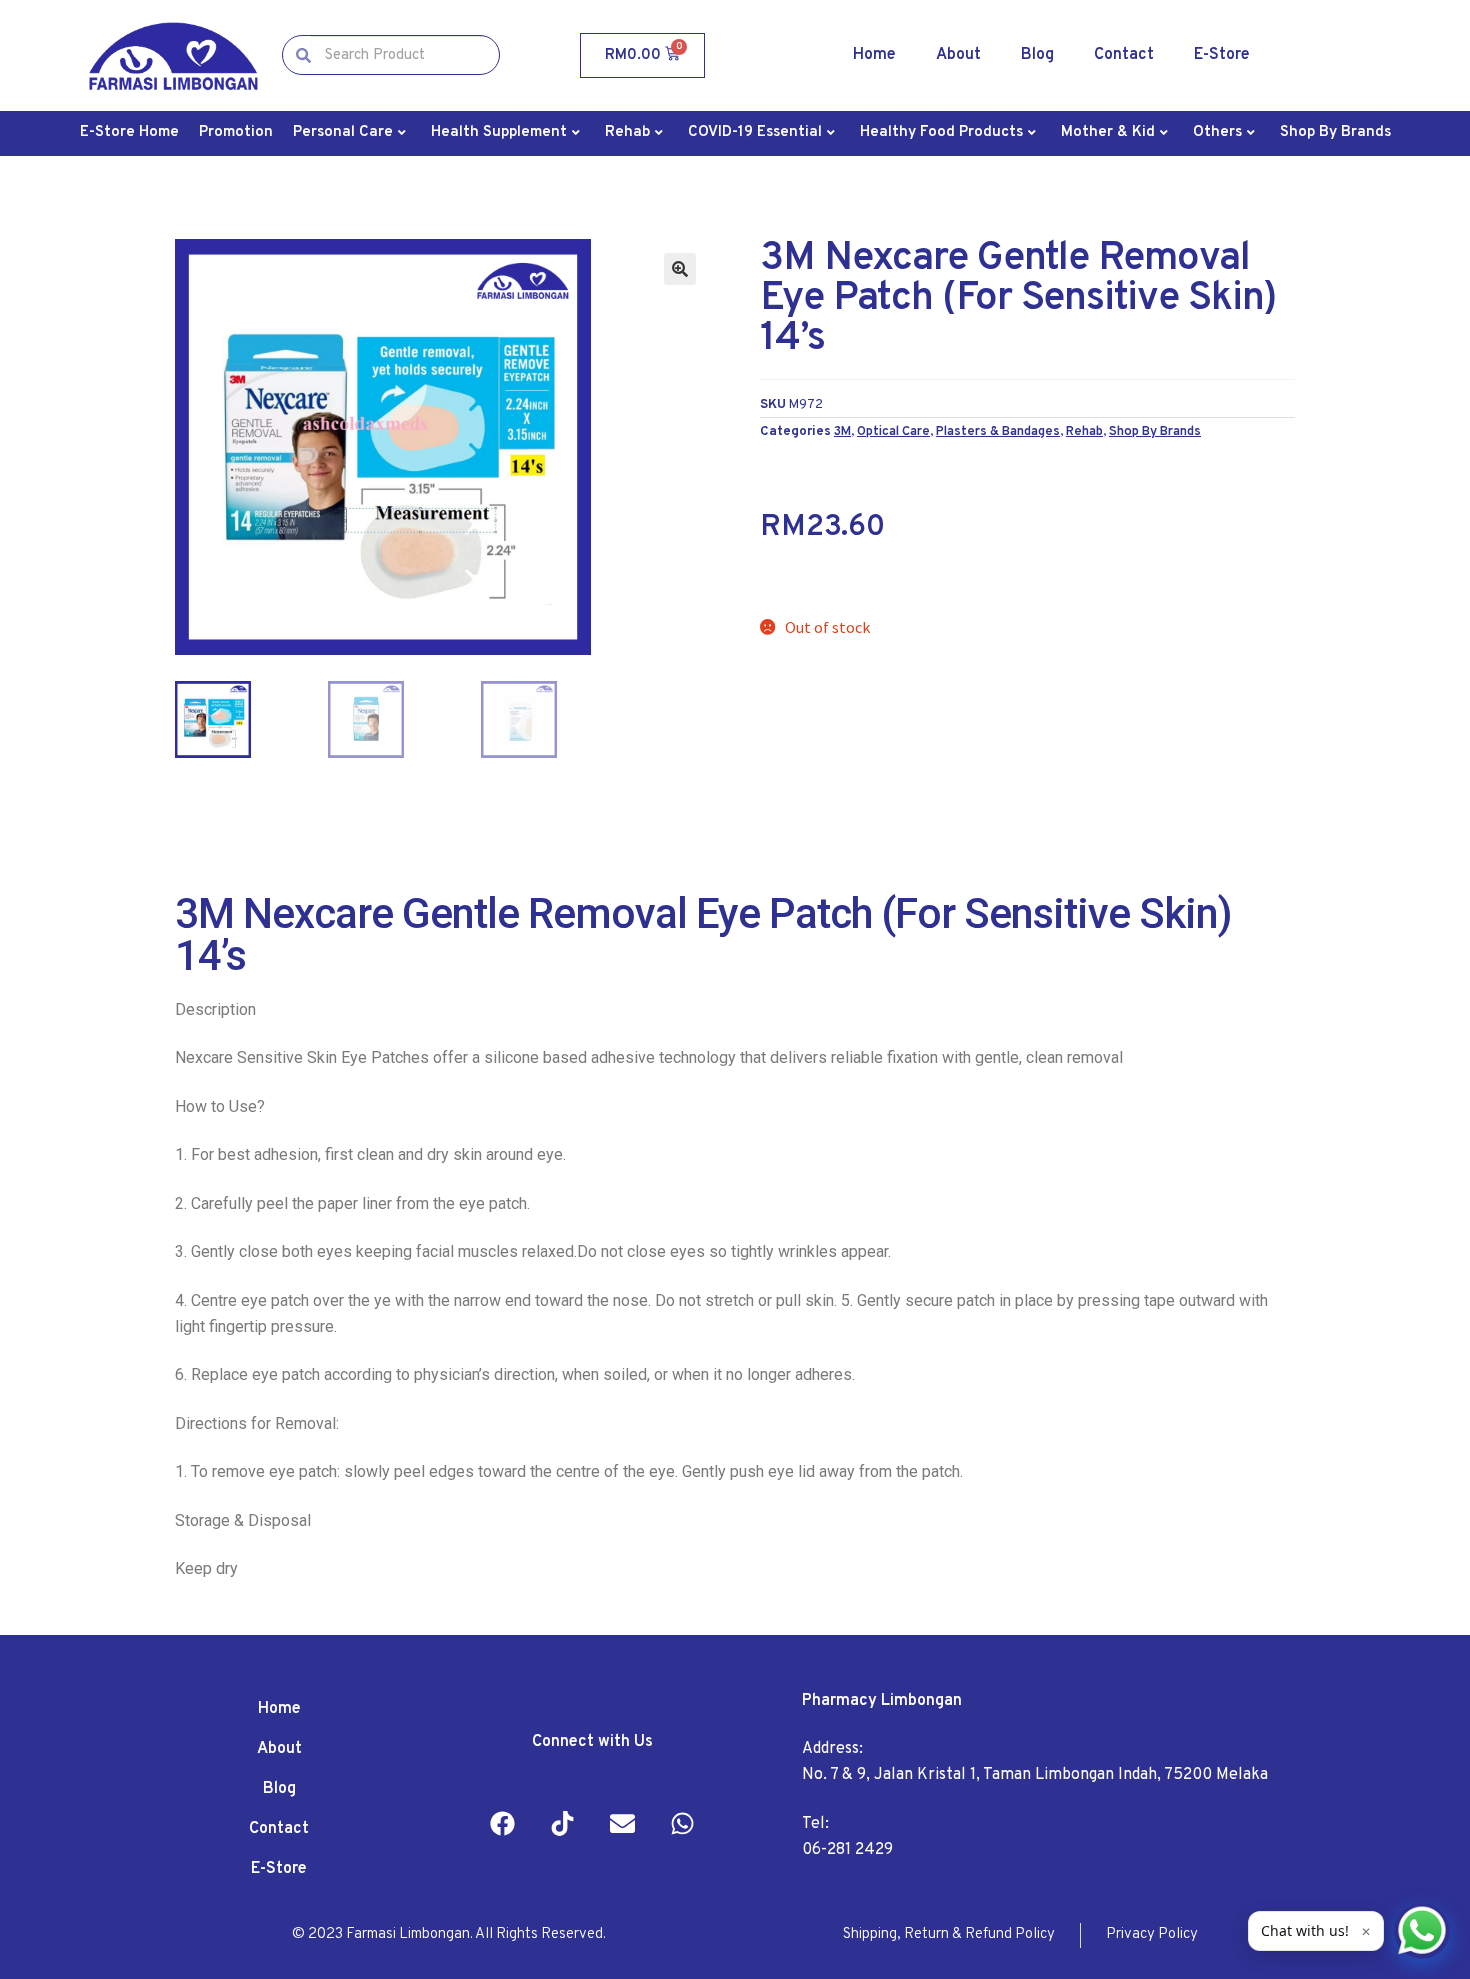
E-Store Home (129, 132)
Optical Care (893, 431)
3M (842, 431)
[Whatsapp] (683, 1823)
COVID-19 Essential (755, 132)
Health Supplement (499, 132)
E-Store (1222, 55)
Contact (1124, 55)
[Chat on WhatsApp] (1422, 1931)
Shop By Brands (1335, 132)
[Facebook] (503, 1823)
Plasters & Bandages (998, 431)
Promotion (236, 132)
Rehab (627, 132)
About (958, 55)
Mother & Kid (1108, 132)
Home (874, 55)
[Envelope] (623, 1823)
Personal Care (343, 132)
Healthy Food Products (941, 132)
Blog (1037, 55)
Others (1217, 132)
